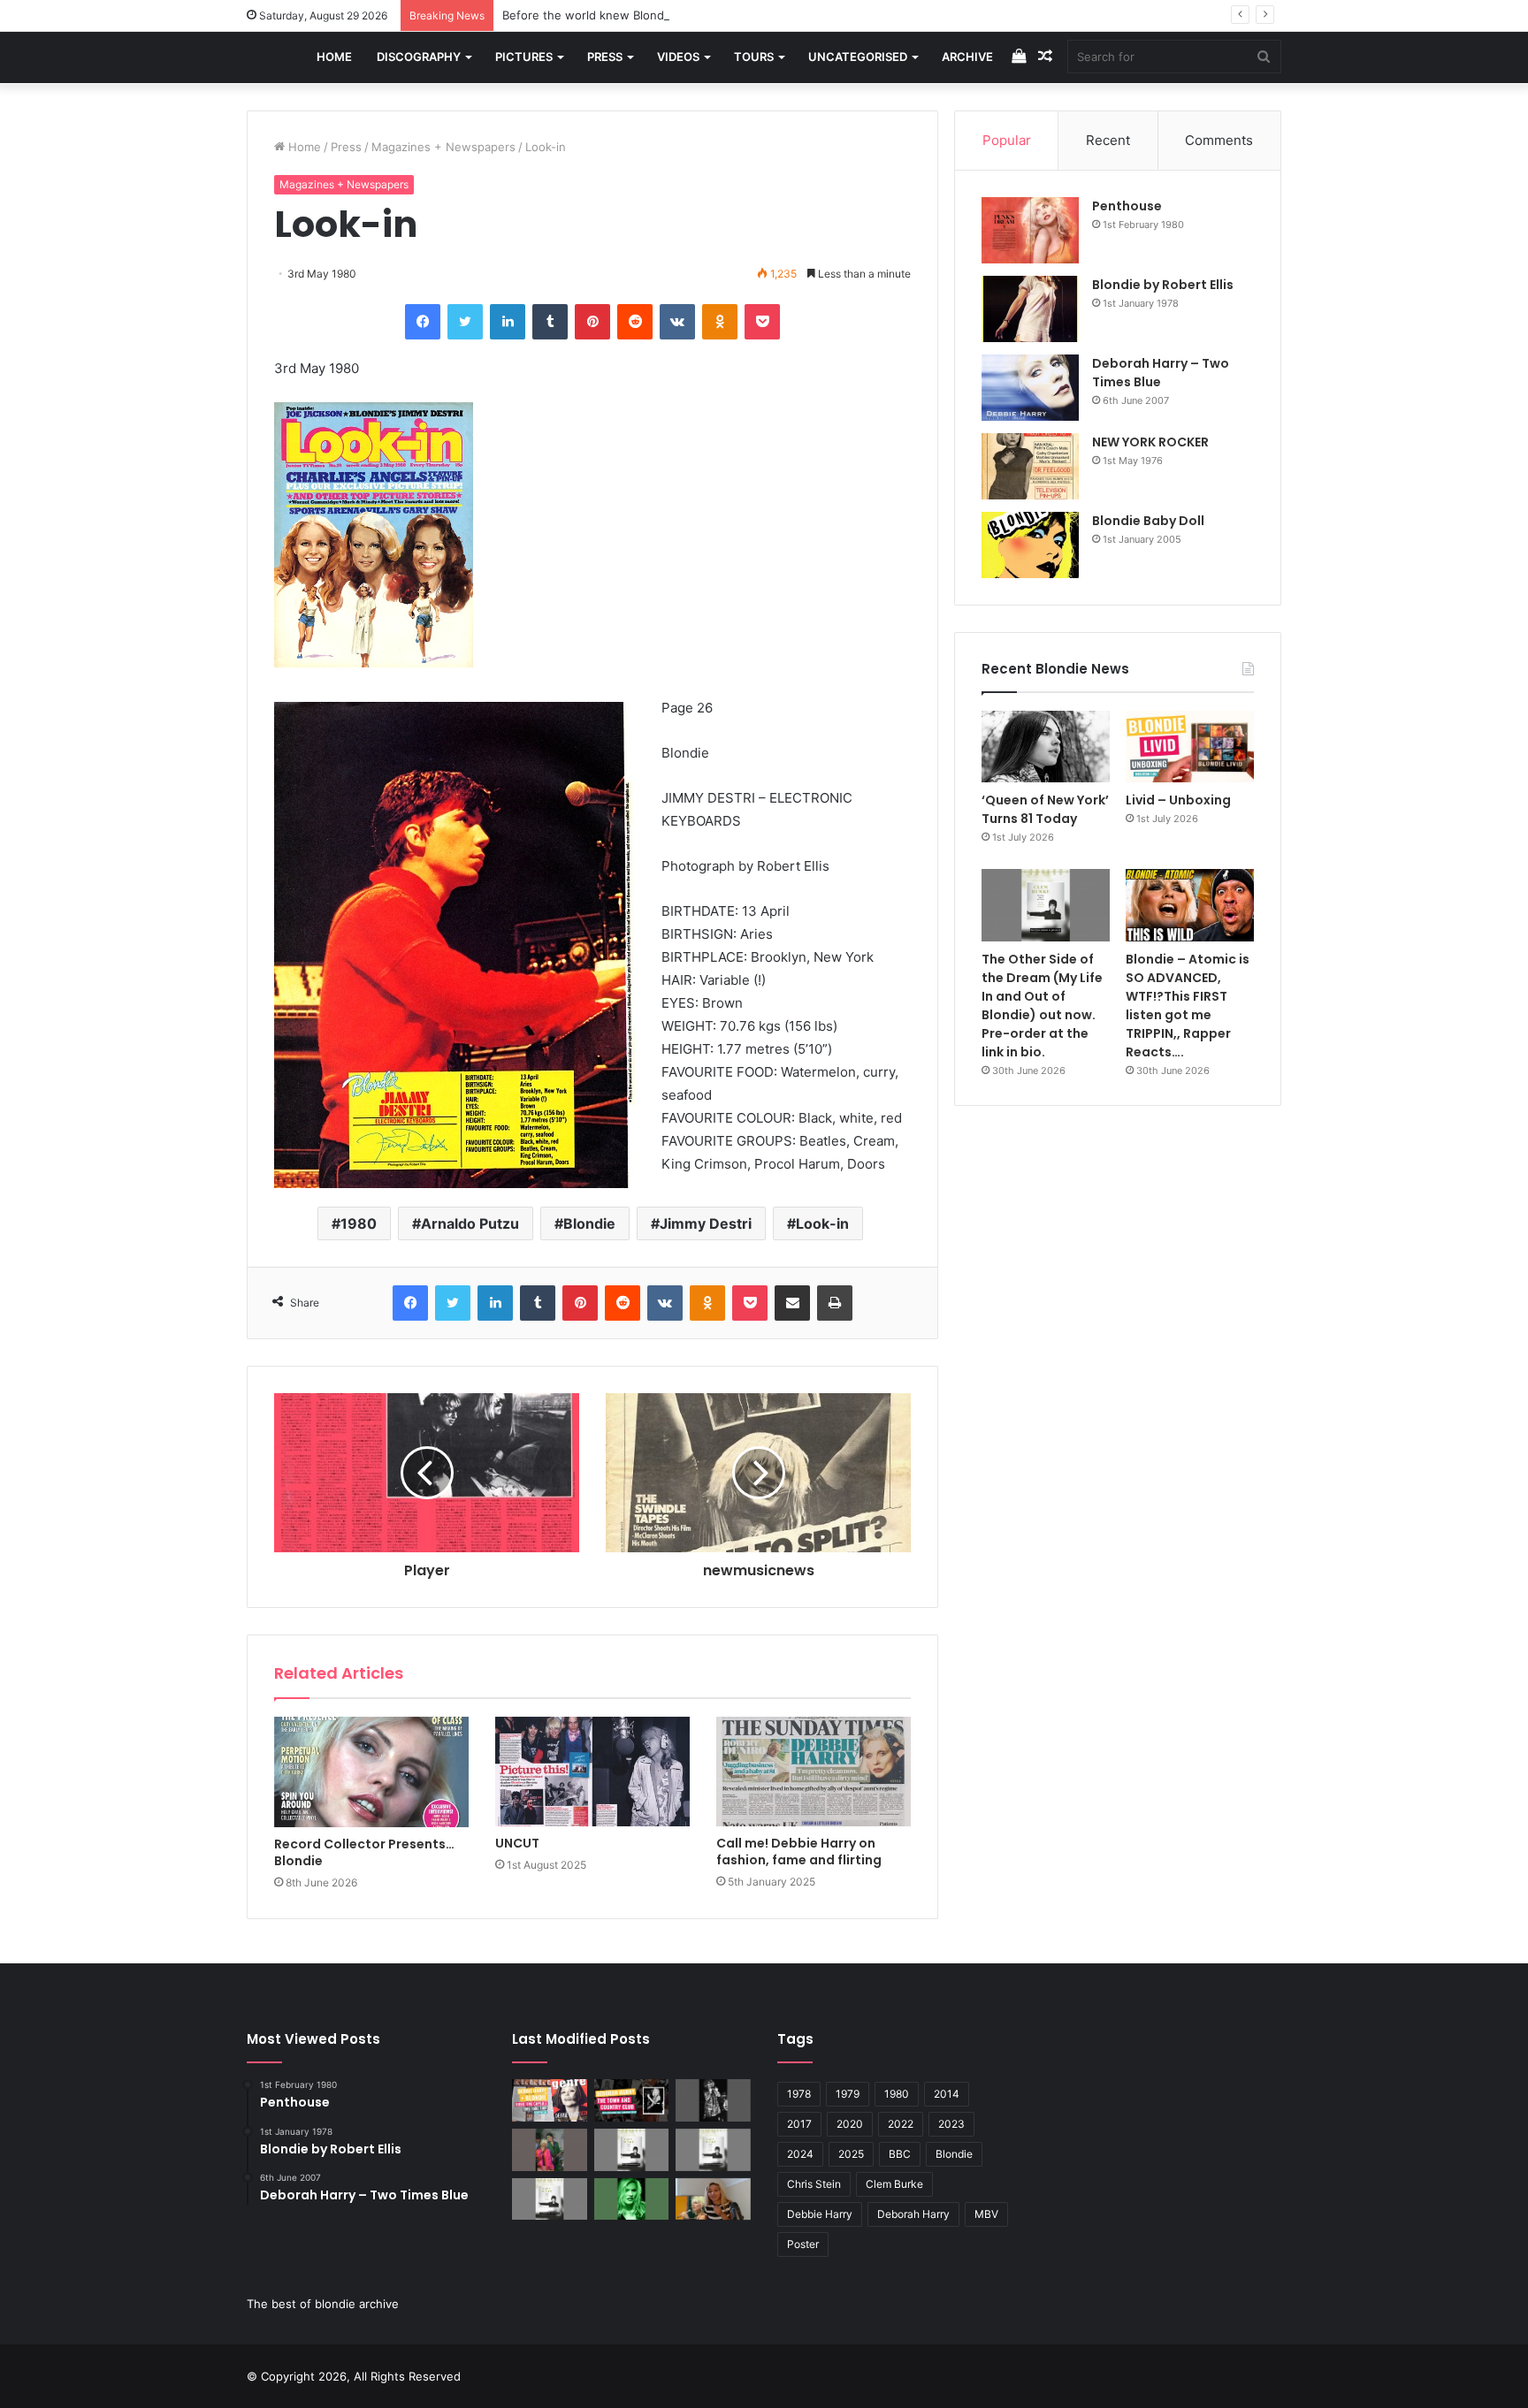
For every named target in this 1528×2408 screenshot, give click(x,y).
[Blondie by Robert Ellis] (1030, 309)
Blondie (589, 1223)
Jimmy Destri (706, 1223)
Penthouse (1127, 206)
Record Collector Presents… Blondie (364, 1852)
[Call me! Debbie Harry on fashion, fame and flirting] (814, 1772)
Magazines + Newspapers (443, 147)
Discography (419, 57)
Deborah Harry (913, 2214)
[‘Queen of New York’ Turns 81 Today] (1046, 747)
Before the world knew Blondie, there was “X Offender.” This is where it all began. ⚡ (738, 15)
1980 (359, 1223)
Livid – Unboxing (1178, 800)
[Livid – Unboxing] (1190, 747)
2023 (951, 2124)
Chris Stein (814, 2184)
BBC (900, 2154)
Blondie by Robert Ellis (1163, 285)
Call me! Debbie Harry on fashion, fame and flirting (799, 1852)
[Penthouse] (1030, 230)
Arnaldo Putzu (470, 1223)
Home (334, 57)
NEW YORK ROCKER (1150, 442)
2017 (799, 2124)
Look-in (822, 1223)
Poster (803, 2244)
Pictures (524, 57)
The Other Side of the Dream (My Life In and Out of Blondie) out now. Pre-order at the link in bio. (1042, 1006)
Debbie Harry (820, 2214)
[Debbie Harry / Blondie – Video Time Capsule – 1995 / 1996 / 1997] (550, 2100)
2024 (800, 2154)
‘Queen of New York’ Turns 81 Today (1045, 809)
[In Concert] (632, 2100)
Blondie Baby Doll (1148, 521)
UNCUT (517, 1843)
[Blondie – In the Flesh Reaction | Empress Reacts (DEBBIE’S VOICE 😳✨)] (713, 2199)
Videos (678, 57)
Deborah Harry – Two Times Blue (1161, 373)
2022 (901, 2124)
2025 (851, 2154)
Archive (967, 57)
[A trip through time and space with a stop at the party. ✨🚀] (713, 2100)
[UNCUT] (592, 1772)
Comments (1219, 140)
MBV (986, 2214)
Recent (1108, 140)
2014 (947, 2094)
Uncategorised (858, 57)
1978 (799, 2094)
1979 (848, 2094)
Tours (754, 57)
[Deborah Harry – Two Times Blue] (1030, 388)
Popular (1007, 140)
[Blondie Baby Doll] (1030, 545)
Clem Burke (894, 2184)
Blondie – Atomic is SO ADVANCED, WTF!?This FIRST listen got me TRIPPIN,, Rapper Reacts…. (1188, 1006)
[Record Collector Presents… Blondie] (371, 1772)
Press (605, 57)
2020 (850, 2124)
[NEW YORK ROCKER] (1030, 466)
